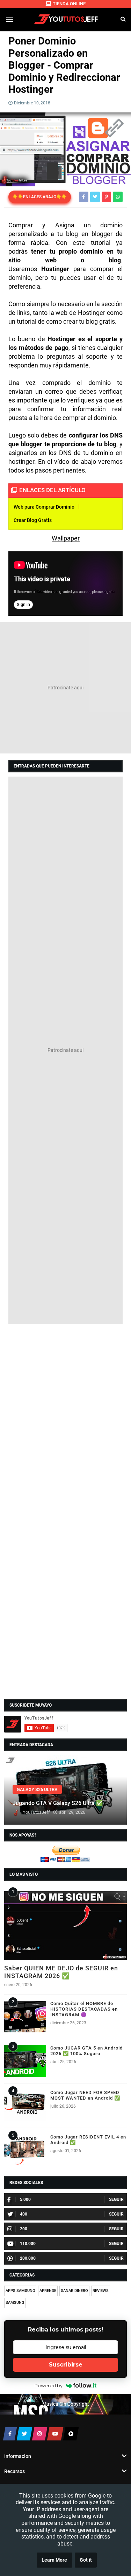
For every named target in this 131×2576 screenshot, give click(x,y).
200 (24, 2229)
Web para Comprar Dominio (44, 507)
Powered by (49, 2385)
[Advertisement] (65, 688)
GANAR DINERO (74, 2291)
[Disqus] (65, 1418)
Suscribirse (66, 2365)
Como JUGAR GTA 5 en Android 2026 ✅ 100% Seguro (86, 2051)
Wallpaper (66, 538)
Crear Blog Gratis (33, 520)
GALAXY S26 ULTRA (37, 1789)
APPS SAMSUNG (20, 2291)
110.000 (28, 2244)
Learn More (54, 2560)
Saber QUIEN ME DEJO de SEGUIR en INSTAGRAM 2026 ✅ (61, 1972)
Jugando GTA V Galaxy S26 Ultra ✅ (58, 1803)
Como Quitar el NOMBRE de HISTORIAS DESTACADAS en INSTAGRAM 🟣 (84, 2009)
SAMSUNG (15, 2303)
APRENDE (48, 2291)
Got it (86, 2560)
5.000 (25, 2199)
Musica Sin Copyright (66, 2404)
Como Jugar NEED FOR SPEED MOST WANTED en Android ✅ (85, 2095)
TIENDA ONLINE (69, 4)
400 (24, 2214)
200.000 (28, 2258)
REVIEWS (101, 2291)
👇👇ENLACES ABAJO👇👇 (40, 197)
